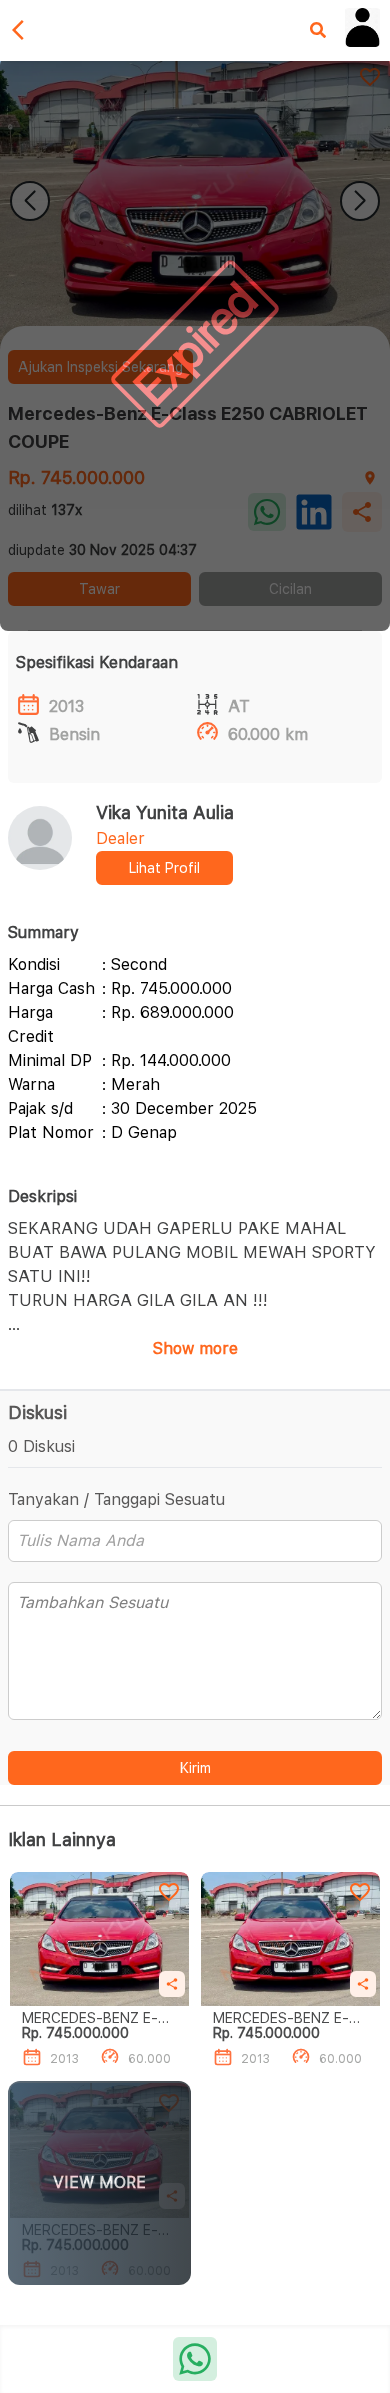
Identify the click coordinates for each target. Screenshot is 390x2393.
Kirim (195, 1768)
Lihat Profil (164, 868)
